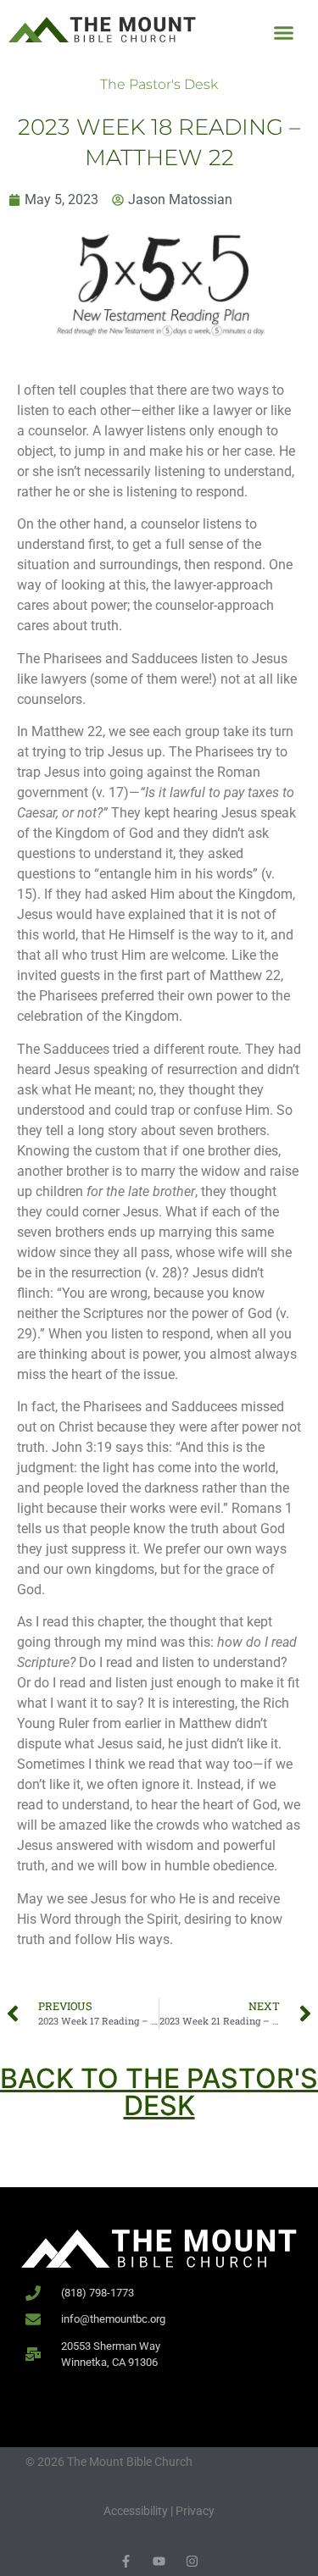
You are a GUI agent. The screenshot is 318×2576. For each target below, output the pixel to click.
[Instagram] (192, 2561)
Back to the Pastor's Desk (159, 2092)
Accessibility (136, 2511)
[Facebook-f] (126, 2561)
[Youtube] (159, 2561)
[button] (284, 33)
